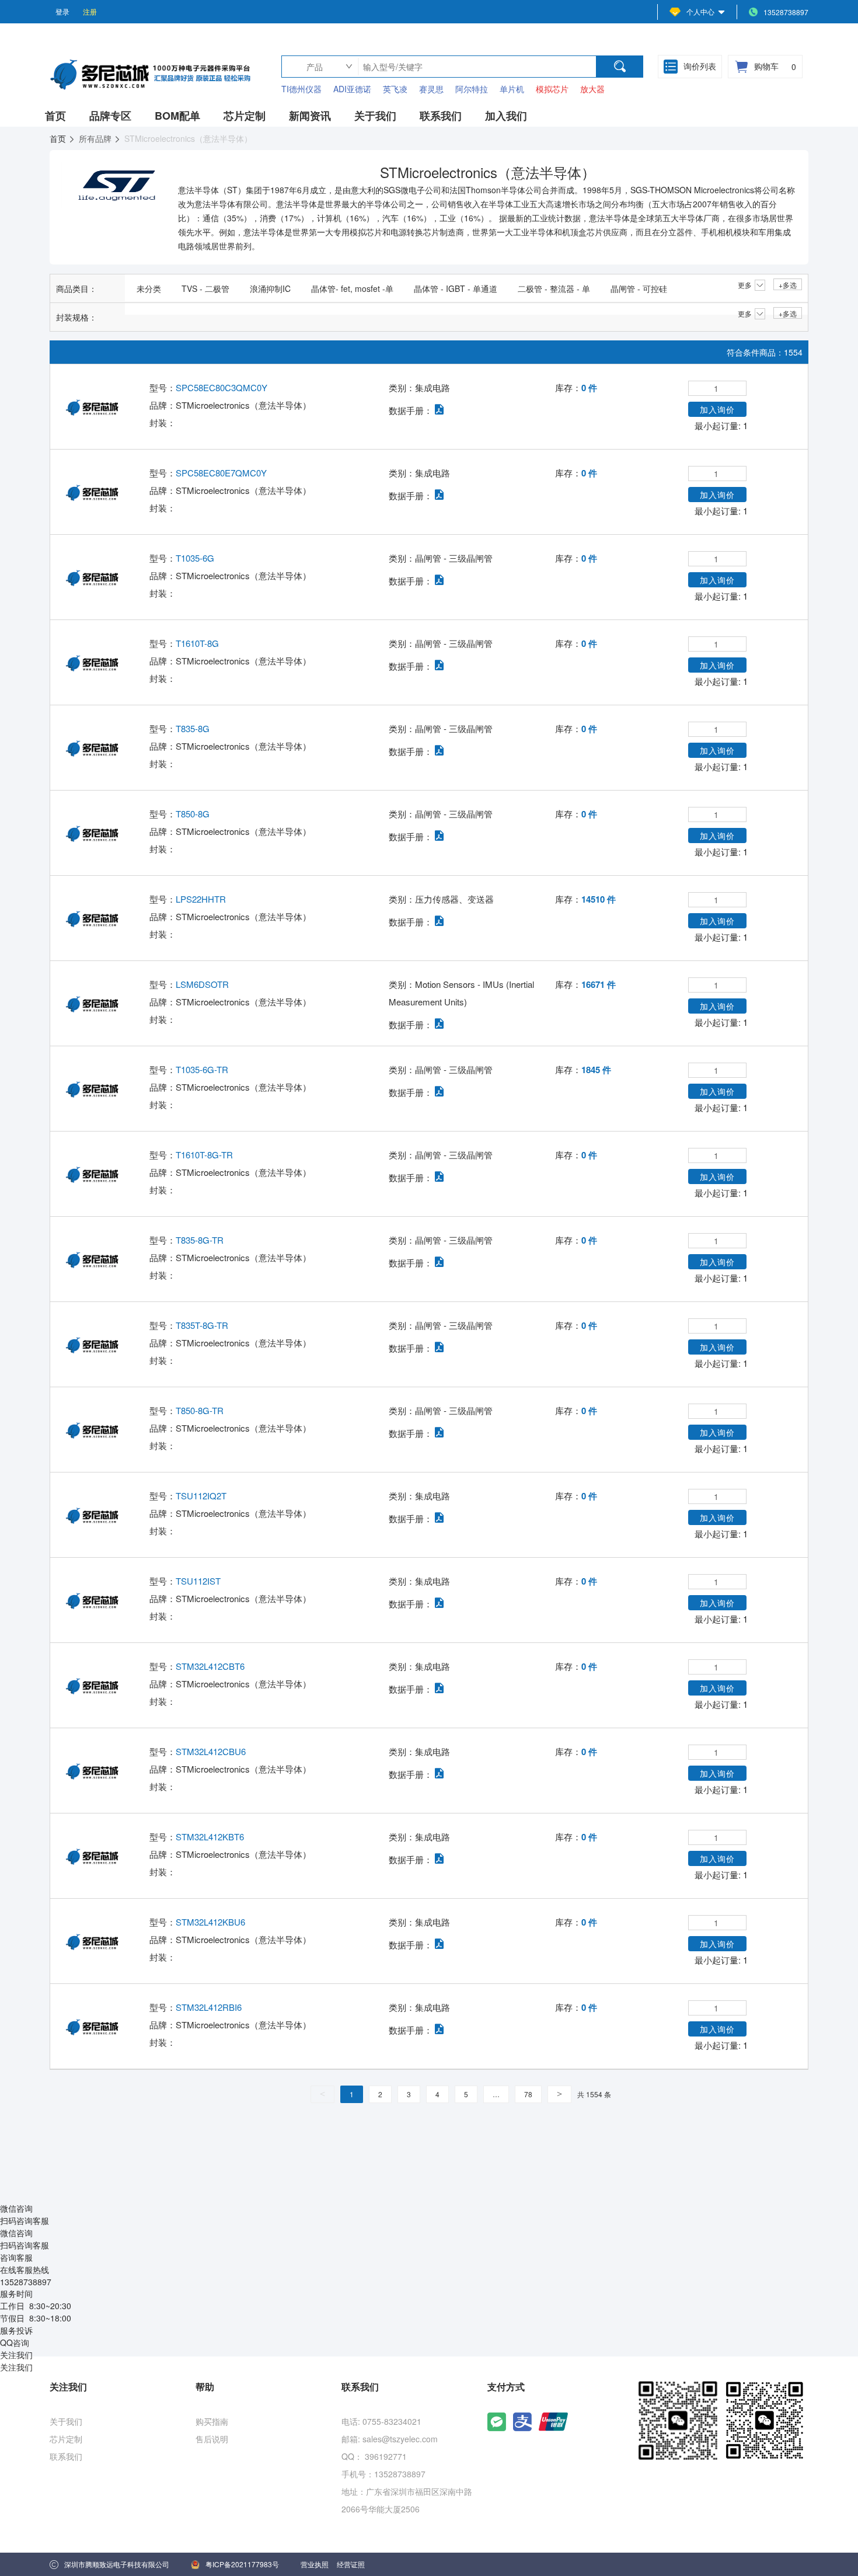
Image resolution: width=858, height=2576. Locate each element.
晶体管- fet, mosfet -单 (352, 288)
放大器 (592, 89)
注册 (90, 11)
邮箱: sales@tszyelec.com (390, 2439)
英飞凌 (395, 89)
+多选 (788, 285)
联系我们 (66, 2456)
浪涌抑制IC (270, 288)
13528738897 (786, 12)
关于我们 (66, 2421)
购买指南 (212, 2421)
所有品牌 (96, 138)
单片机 (512, 89)
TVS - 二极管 (205, 288)
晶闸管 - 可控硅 (639, 288)
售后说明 (212, 2439)
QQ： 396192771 (374, 2456)
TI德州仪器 (301, 89)
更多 (745, 285)
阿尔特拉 (472, 89)
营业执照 (315, 2564)
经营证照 (351, 2564)
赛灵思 (431, 89)
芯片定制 (66, 2439)
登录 (62, 11)
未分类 (149, 288)
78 (528, 2094)
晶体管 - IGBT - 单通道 (456, 288)
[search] (620, 67)
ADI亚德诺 (352, 89)
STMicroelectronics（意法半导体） (243, 405)
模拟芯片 (552, 89)
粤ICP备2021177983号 (242, 2564)
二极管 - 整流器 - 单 (554, 288)
